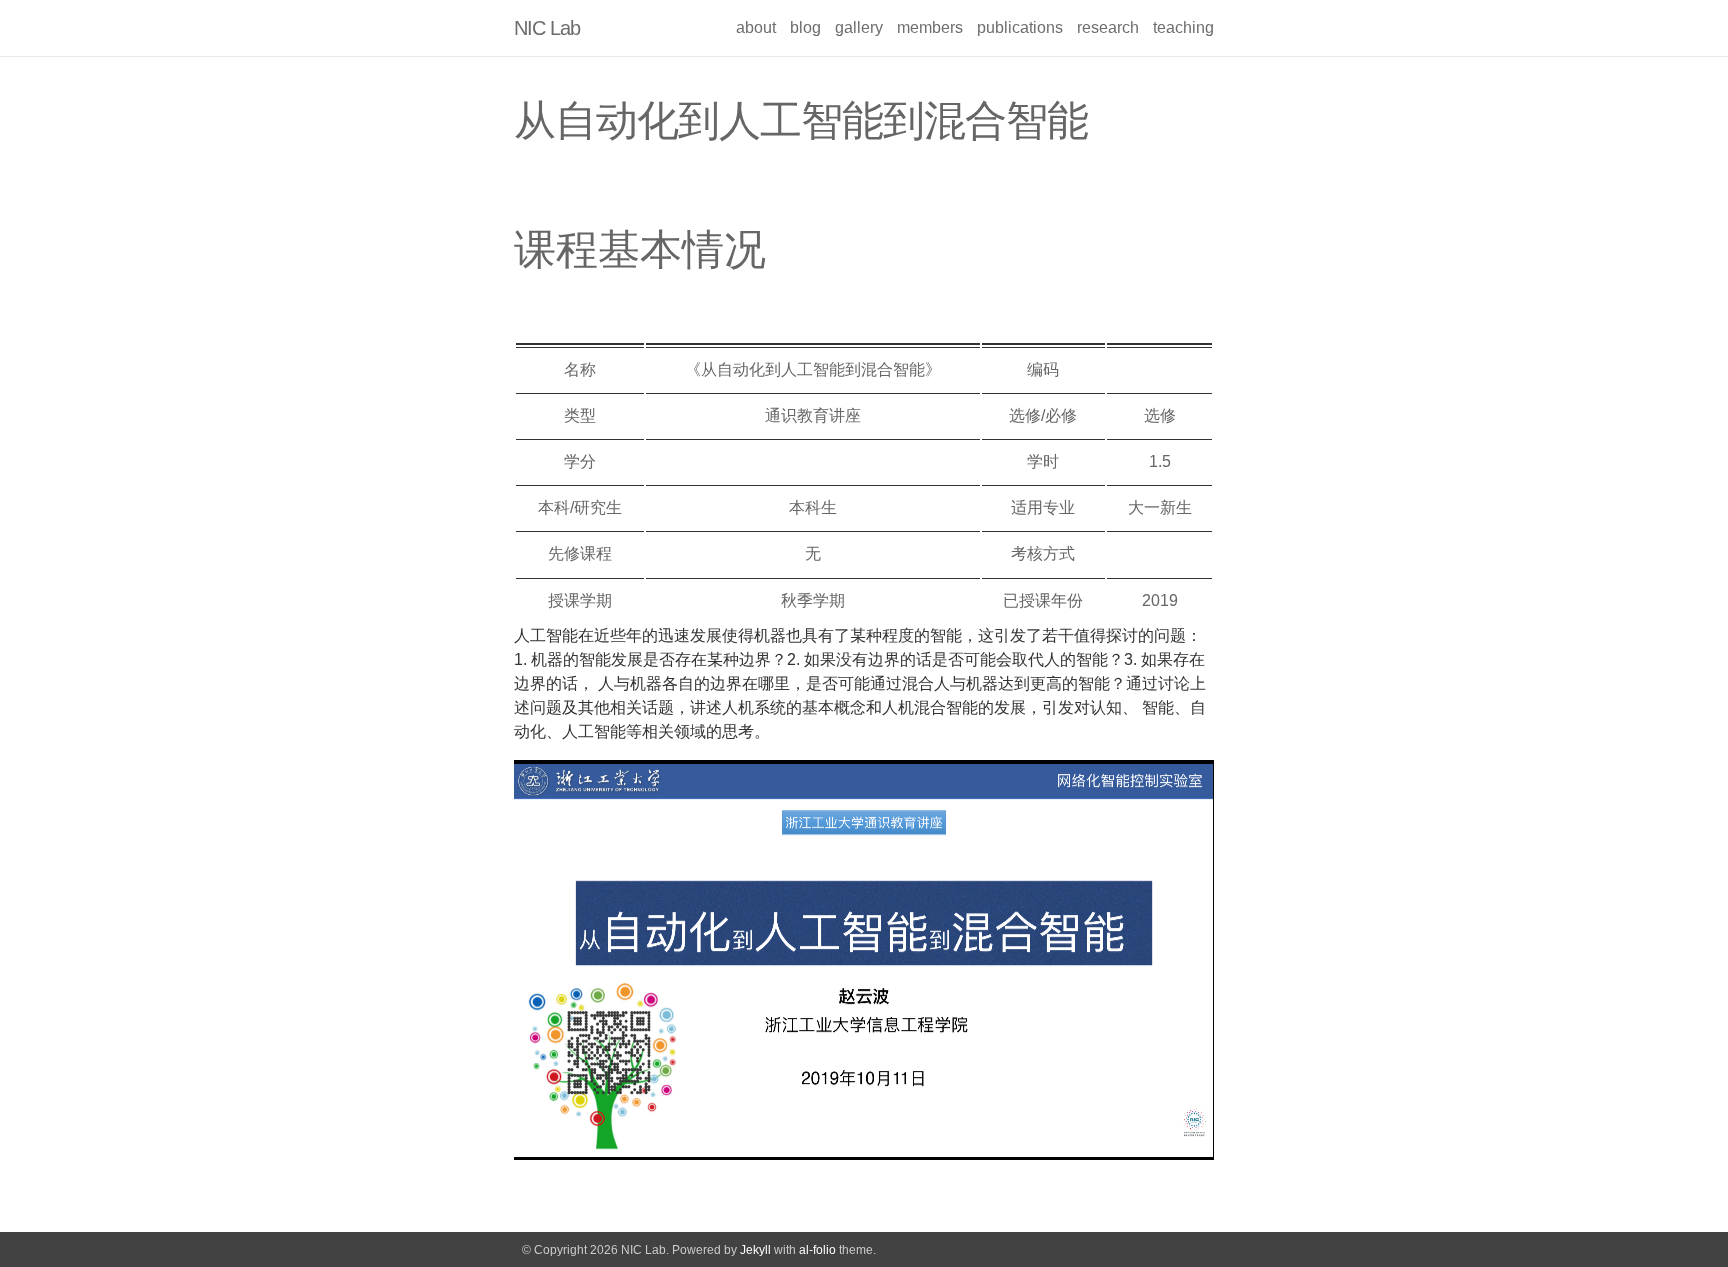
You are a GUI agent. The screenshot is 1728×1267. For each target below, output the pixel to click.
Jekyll (755, 1250)
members (930, 27)
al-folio (817, 1250)
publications (1020, 27)
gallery (859, 27)
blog (805, 27)
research (1108, 27)
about (756, 27)
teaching (1183, 27)
